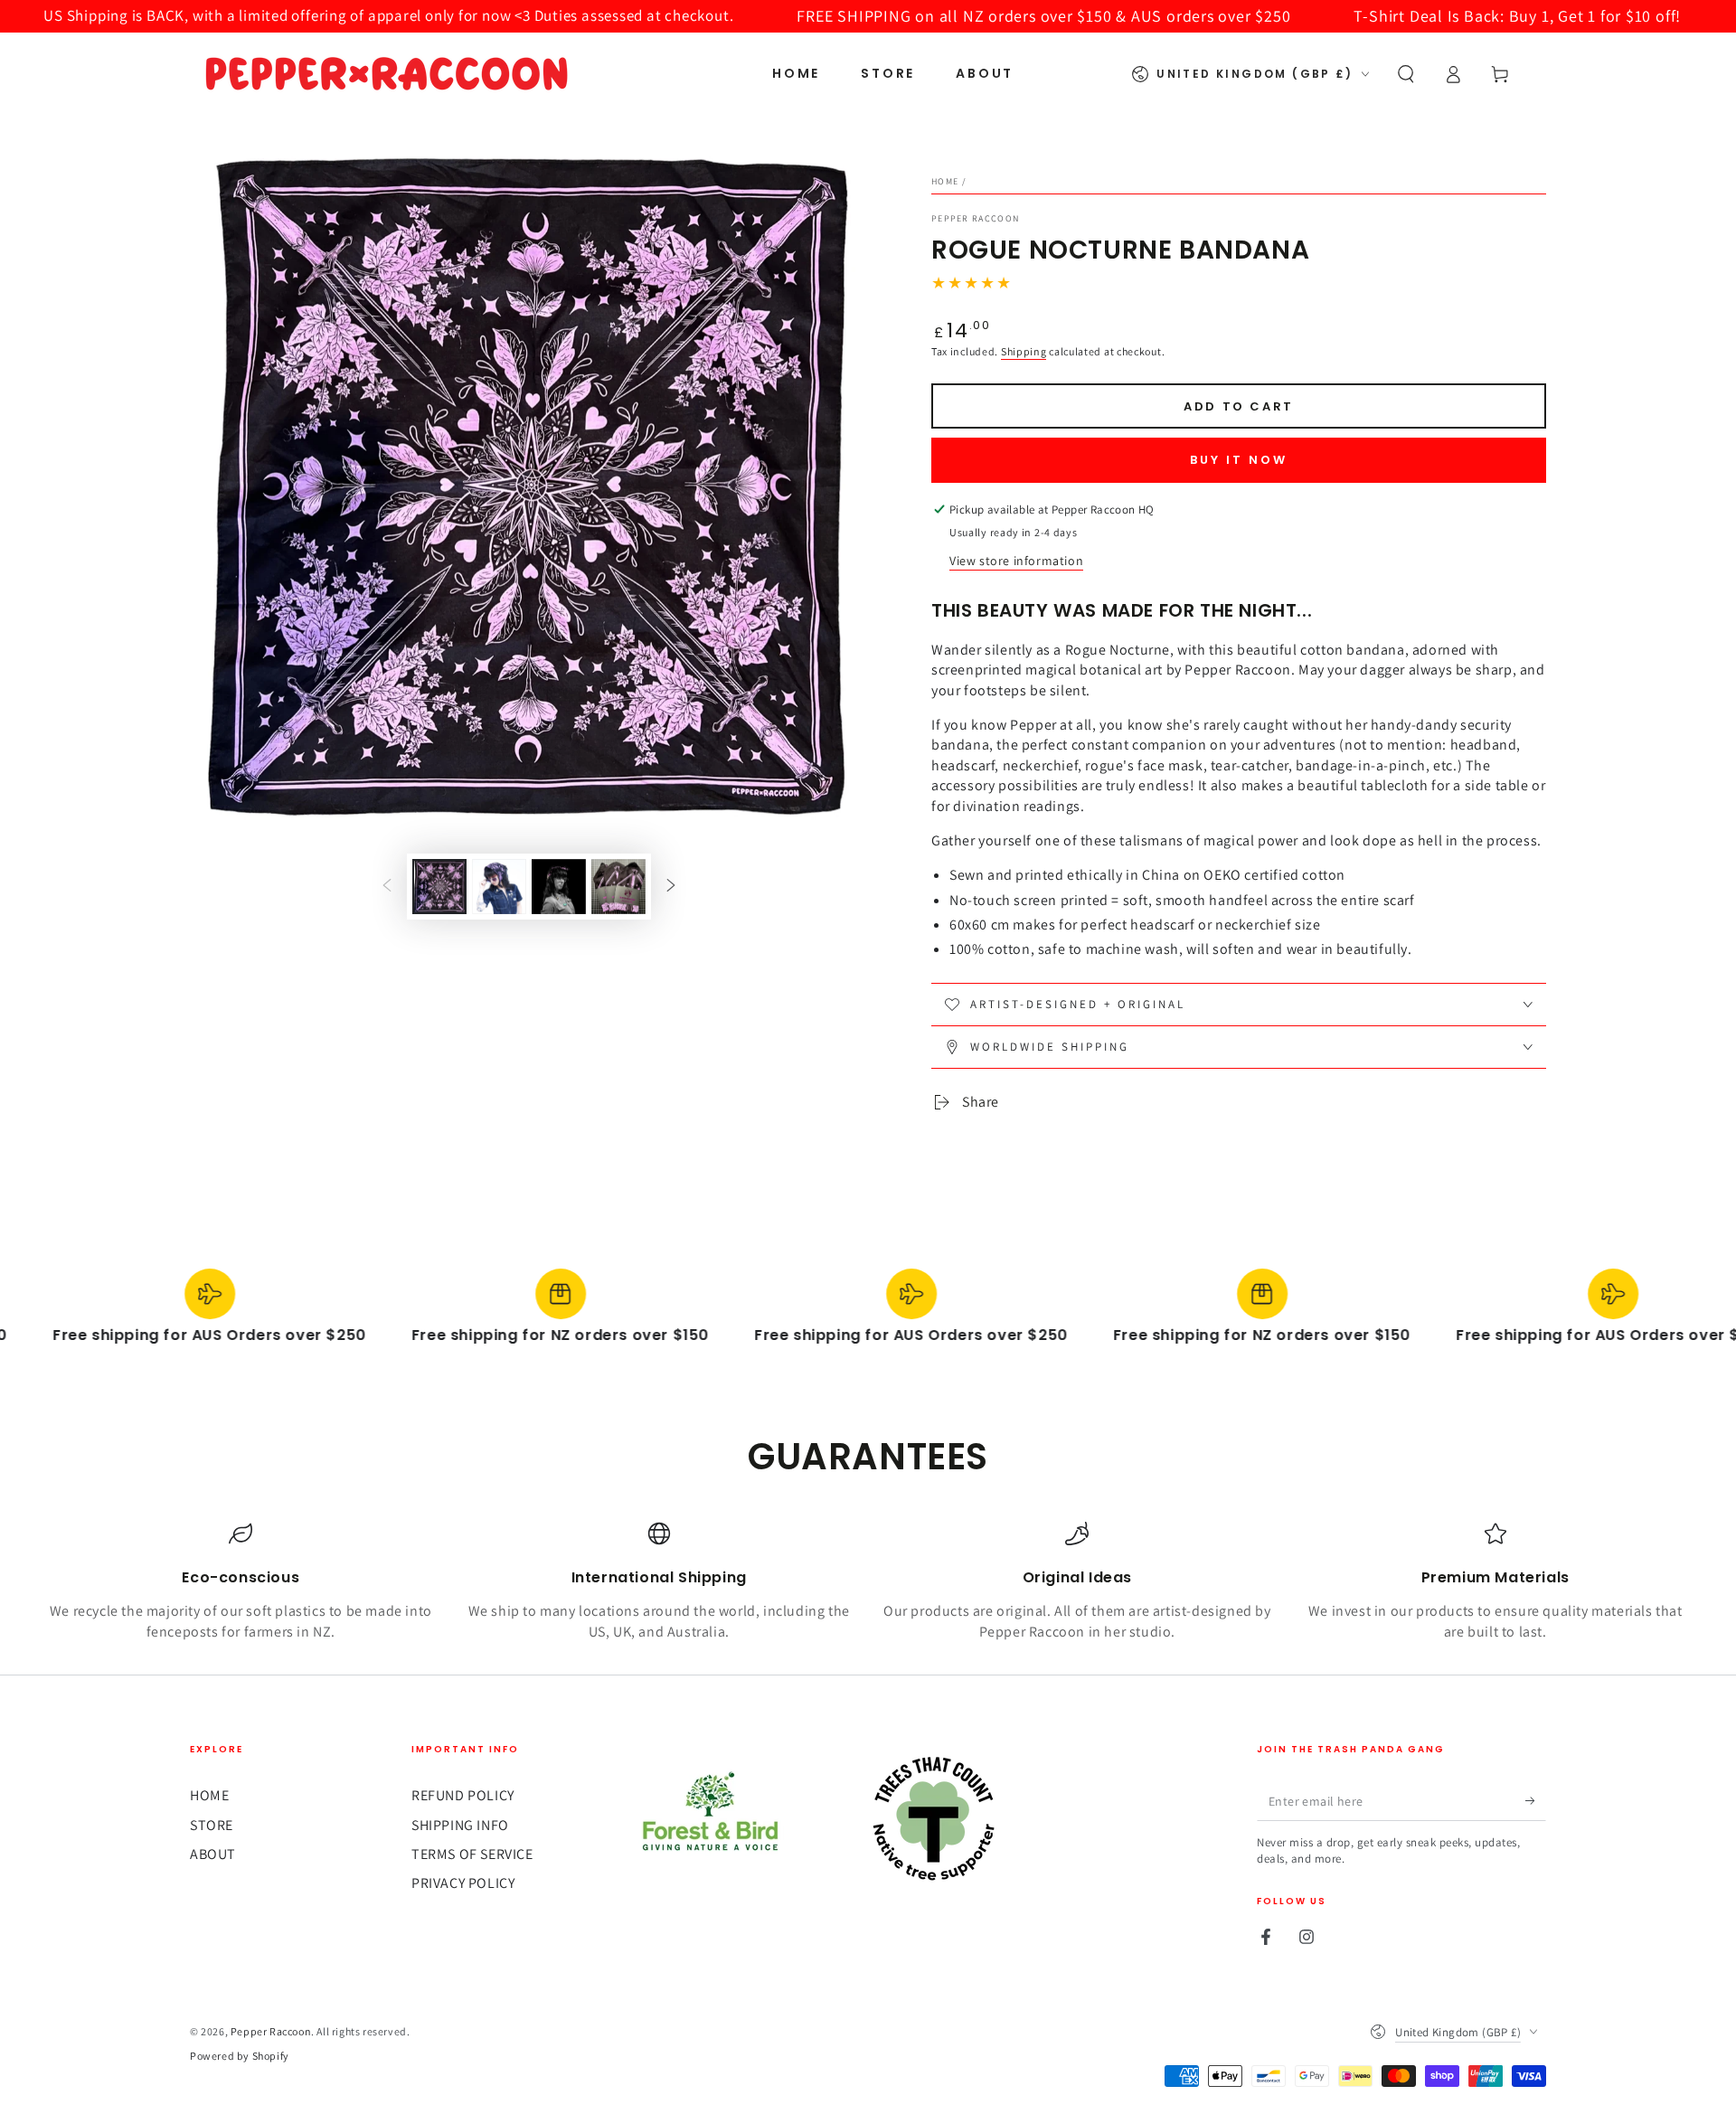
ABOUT (213, 1854)
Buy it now (1239, 460)
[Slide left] (387, 886)
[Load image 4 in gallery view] (618, 887)
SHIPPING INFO (460, 1825)
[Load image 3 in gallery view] (559, 887)
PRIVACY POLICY (463, 1883)
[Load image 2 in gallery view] (499, 887)
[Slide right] (671, 886)
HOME (209, 1795)
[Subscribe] (1536, 1800)
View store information (1016, 561)
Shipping (1024, 351)
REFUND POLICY (463, 1795)
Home (945, 181)
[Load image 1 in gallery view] (439, 887)
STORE (212, 1825)
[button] (1406, 74)
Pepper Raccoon (975, 218)
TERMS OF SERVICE (472, 1854)
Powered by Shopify (240, 2056)
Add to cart (1239, 406)
